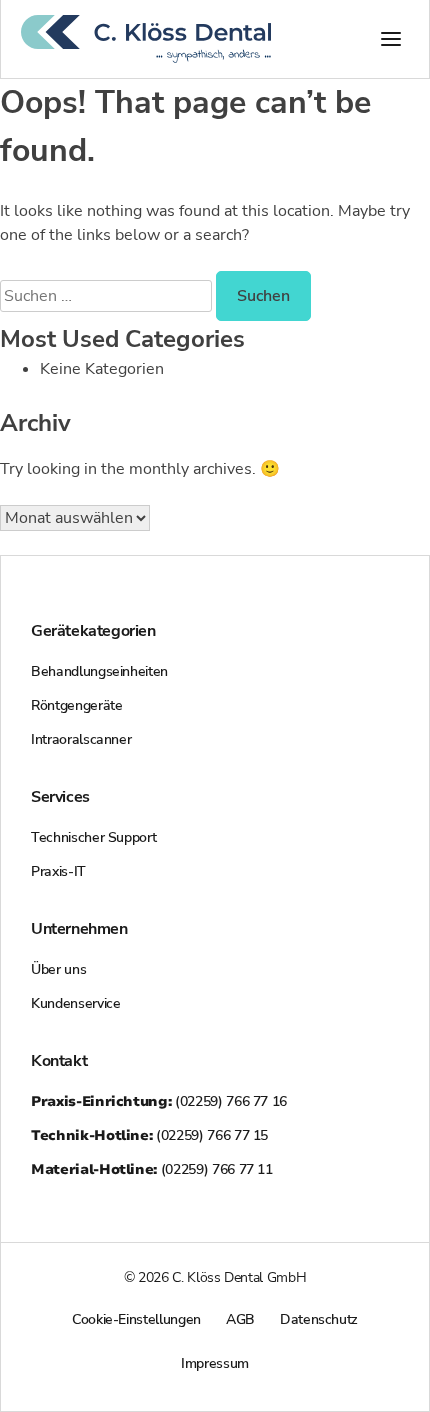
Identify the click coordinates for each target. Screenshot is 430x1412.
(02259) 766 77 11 (152, 1169)
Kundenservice (75, 1003)
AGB (240, 1319)
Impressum (215, 1363)
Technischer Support (93, 837)
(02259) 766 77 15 (149, 1135)
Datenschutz (319, 1319)
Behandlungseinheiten (99, 671)
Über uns (58, 969)
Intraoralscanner (81, 739)
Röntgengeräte (76, 705)
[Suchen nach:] (108, 296)
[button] (391, 39)
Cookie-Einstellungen (136, 1319)
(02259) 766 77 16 (159, 1101)
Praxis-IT (58, 871)
